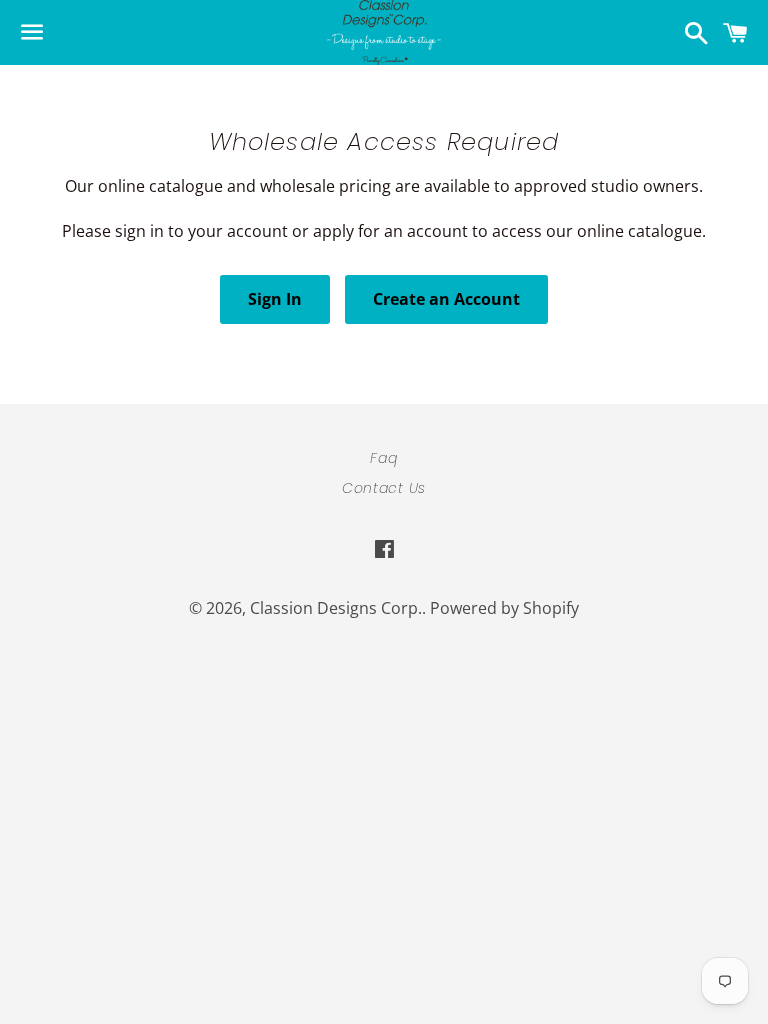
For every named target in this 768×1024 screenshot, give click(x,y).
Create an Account (446, 299)
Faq (383, 458)
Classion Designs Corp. (336, 608)
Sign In (275, 299)
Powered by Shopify (504, 608)
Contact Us (384, 488)
